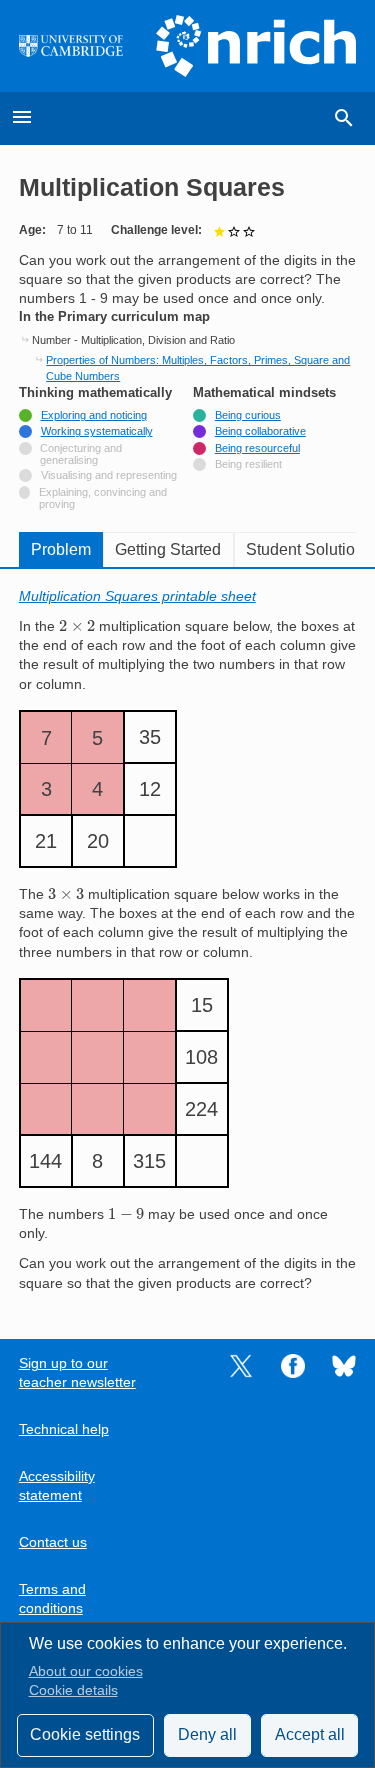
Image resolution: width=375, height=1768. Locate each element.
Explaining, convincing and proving (103, 498)
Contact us (53, 1542)
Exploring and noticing (94, 415)
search (344, 118)
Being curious (248, 415)
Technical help (64, 1429)
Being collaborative (260, 431)
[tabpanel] (188, 940)
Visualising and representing (109, 475)
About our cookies (86, 1671)
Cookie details (73, 1690)
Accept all (310, 1734)
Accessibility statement (57, 1486)
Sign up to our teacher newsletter (77, 1373)
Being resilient (248, 464)
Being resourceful (257, 448)
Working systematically (97, 431)
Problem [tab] (61, 549)
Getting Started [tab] (168, 549)
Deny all (207, 1734)
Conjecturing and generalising (81, 454)
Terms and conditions (52, 1599)
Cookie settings (85, 1734)
